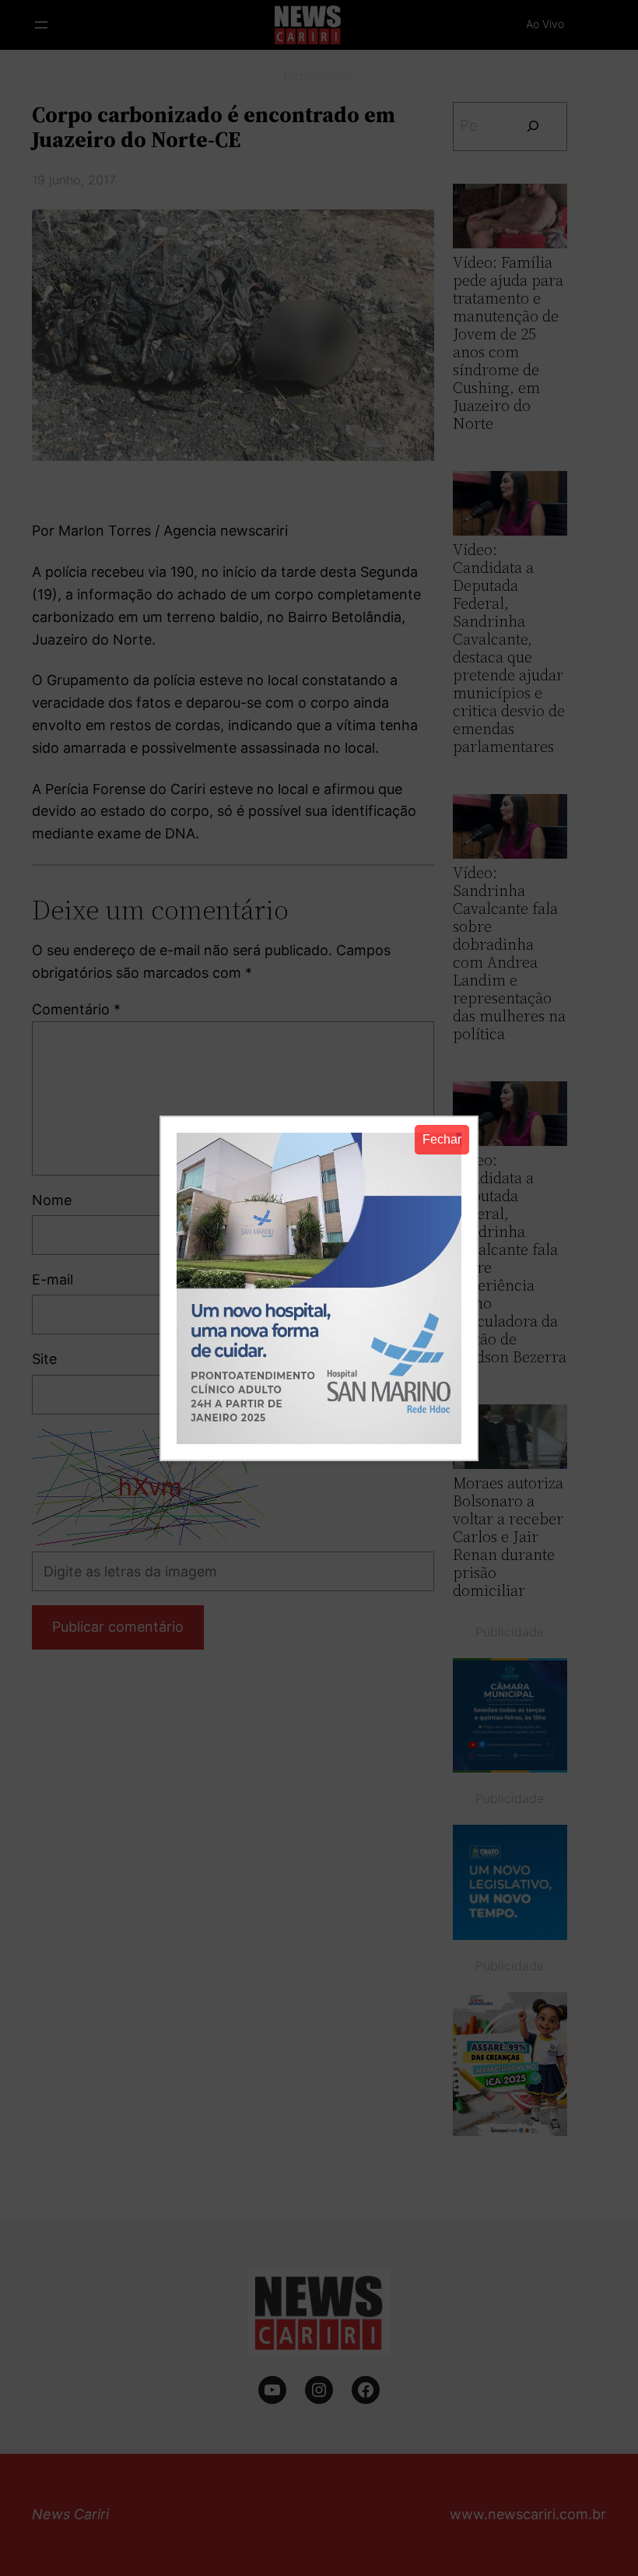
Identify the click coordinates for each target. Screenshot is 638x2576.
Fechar (442, 1139)
